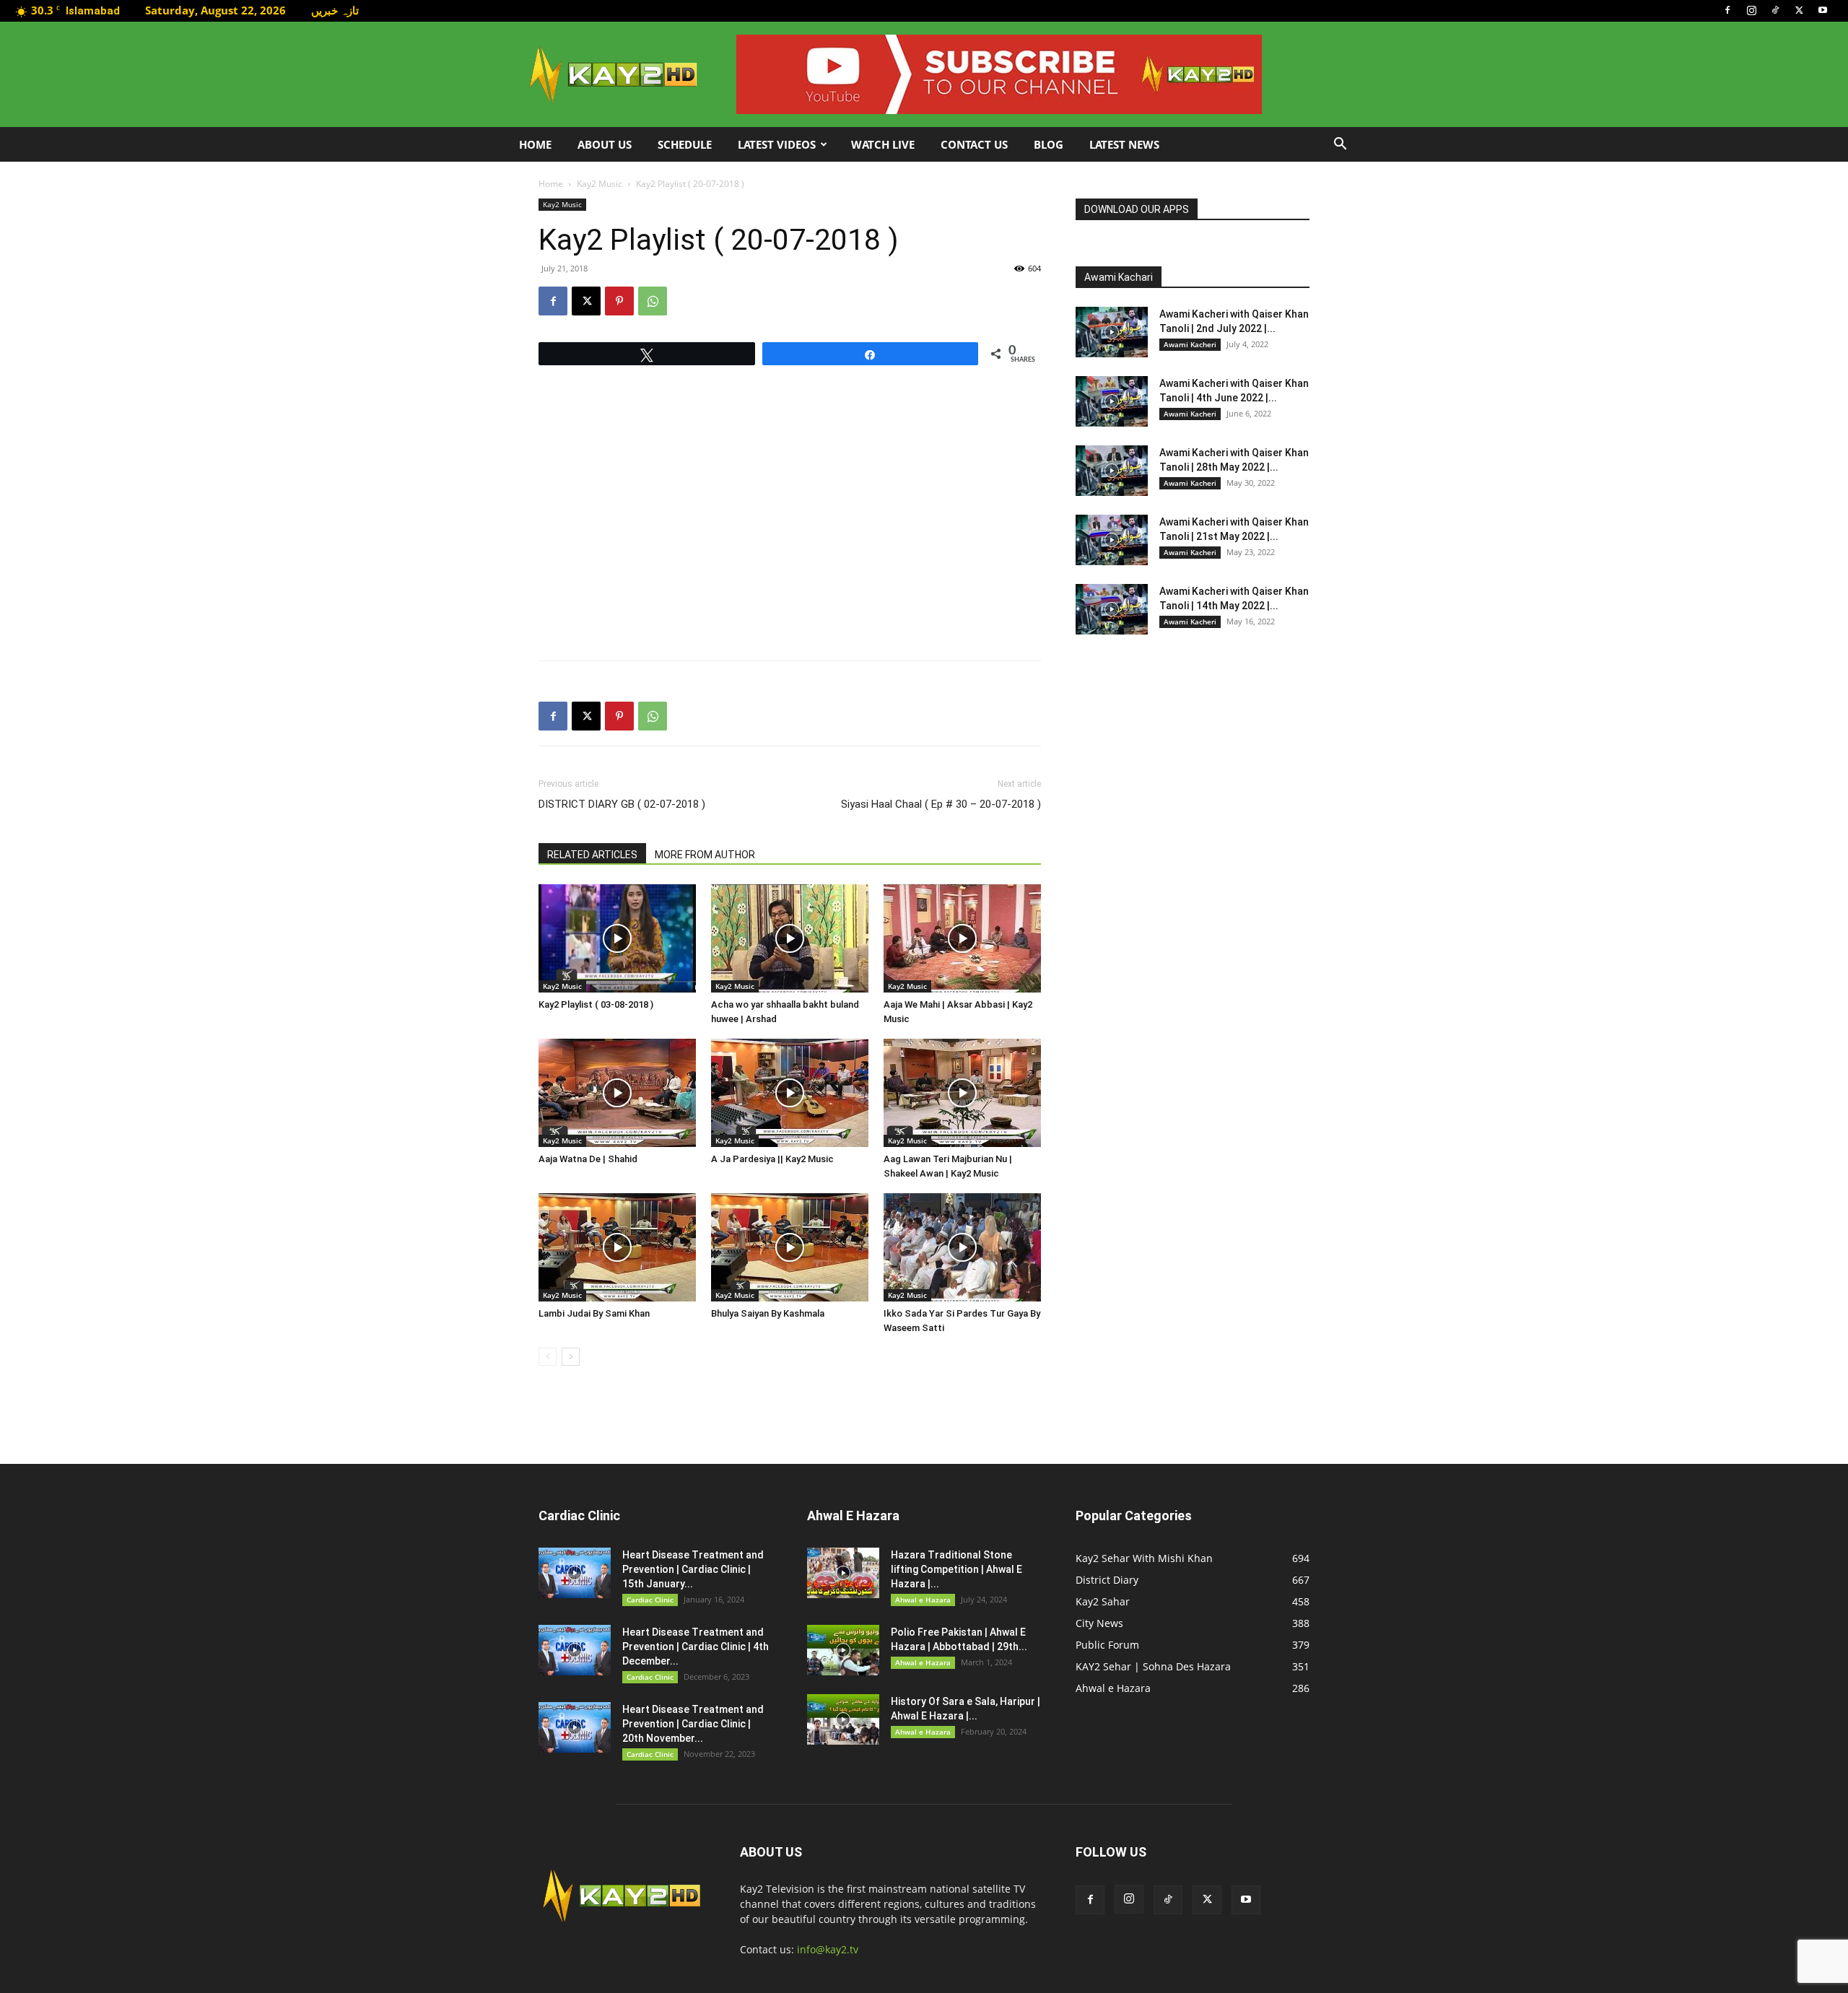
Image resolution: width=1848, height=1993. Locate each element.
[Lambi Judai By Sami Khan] (617, 1247)
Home (535, 144)
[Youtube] (1823, 10)
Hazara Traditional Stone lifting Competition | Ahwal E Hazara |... (956, 1569)
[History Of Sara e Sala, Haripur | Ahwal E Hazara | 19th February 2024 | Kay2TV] (843, 1719)
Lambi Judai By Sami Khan (594, 1313)
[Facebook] (1727, 10)
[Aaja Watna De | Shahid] (617, 1093)
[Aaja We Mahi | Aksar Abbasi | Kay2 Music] (962, 938)
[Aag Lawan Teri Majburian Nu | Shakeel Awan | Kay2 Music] (962, 1093)
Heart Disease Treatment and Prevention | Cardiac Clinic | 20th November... (693, 1724)
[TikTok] (1775, 10)
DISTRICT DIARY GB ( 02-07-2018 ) (622, 804)
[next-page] (571, 1357)
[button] (1340, 145)
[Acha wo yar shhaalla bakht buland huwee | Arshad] (790, 938)
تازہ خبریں (335, 10)
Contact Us (974, 144)
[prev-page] (548, 1357)
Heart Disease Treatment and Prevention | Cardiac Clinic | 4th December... (696, 1647)
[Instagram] (1751, 10)
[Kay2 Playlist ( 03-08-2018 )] (617, 938)
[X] (1799, 10)
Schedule (685, 144)
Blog (1049, 144)
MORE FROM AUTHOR (705, 855)
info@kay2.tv (828, 1949)
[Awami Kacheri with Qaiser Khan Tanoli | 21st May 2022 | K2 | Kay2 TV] (1112, 540)
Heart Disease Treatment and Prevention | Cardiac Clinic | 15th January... (693, 1569)
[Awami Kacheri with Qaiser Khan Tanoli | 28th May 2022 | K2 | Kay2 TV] (1112, 471)
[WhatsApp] (653, 301)
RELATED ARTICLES (592, 855)
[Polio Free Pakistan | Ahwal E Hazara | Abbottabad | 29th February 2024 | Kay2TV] (843, 1650)
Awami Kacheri (1190, 344)
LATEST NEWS (1124, 144)
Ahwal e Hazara (923, 1600)
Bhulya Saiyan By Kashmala (768, 1313)
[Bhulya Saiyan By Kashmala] (790, 1247)
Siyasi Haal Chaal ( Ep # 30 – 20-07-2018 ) (941, 804)
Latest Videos (777, 144)
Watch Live (883, 144)
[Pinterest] (619, 301)
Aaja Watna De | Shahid (588, 1159)
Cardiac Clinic (650, 1600)
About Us (605, 144)
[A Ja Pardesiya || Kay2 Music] (790, 1093)
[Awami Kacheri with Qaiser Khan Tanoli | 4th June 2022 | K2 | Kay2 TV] (1112, 401)
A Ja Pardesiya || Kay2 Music (772, 1159)
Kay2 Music (600, 184)
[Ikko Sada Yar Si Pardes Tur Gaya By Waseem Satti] (962, 1247)
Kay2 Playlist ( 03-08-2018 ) (596, 1004)
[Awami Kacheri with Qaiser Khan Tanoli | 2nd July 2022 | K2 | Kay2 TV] (1112, 332)
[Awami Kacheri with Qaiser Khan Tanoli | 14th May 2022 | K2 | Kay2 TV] (1112, 609)
